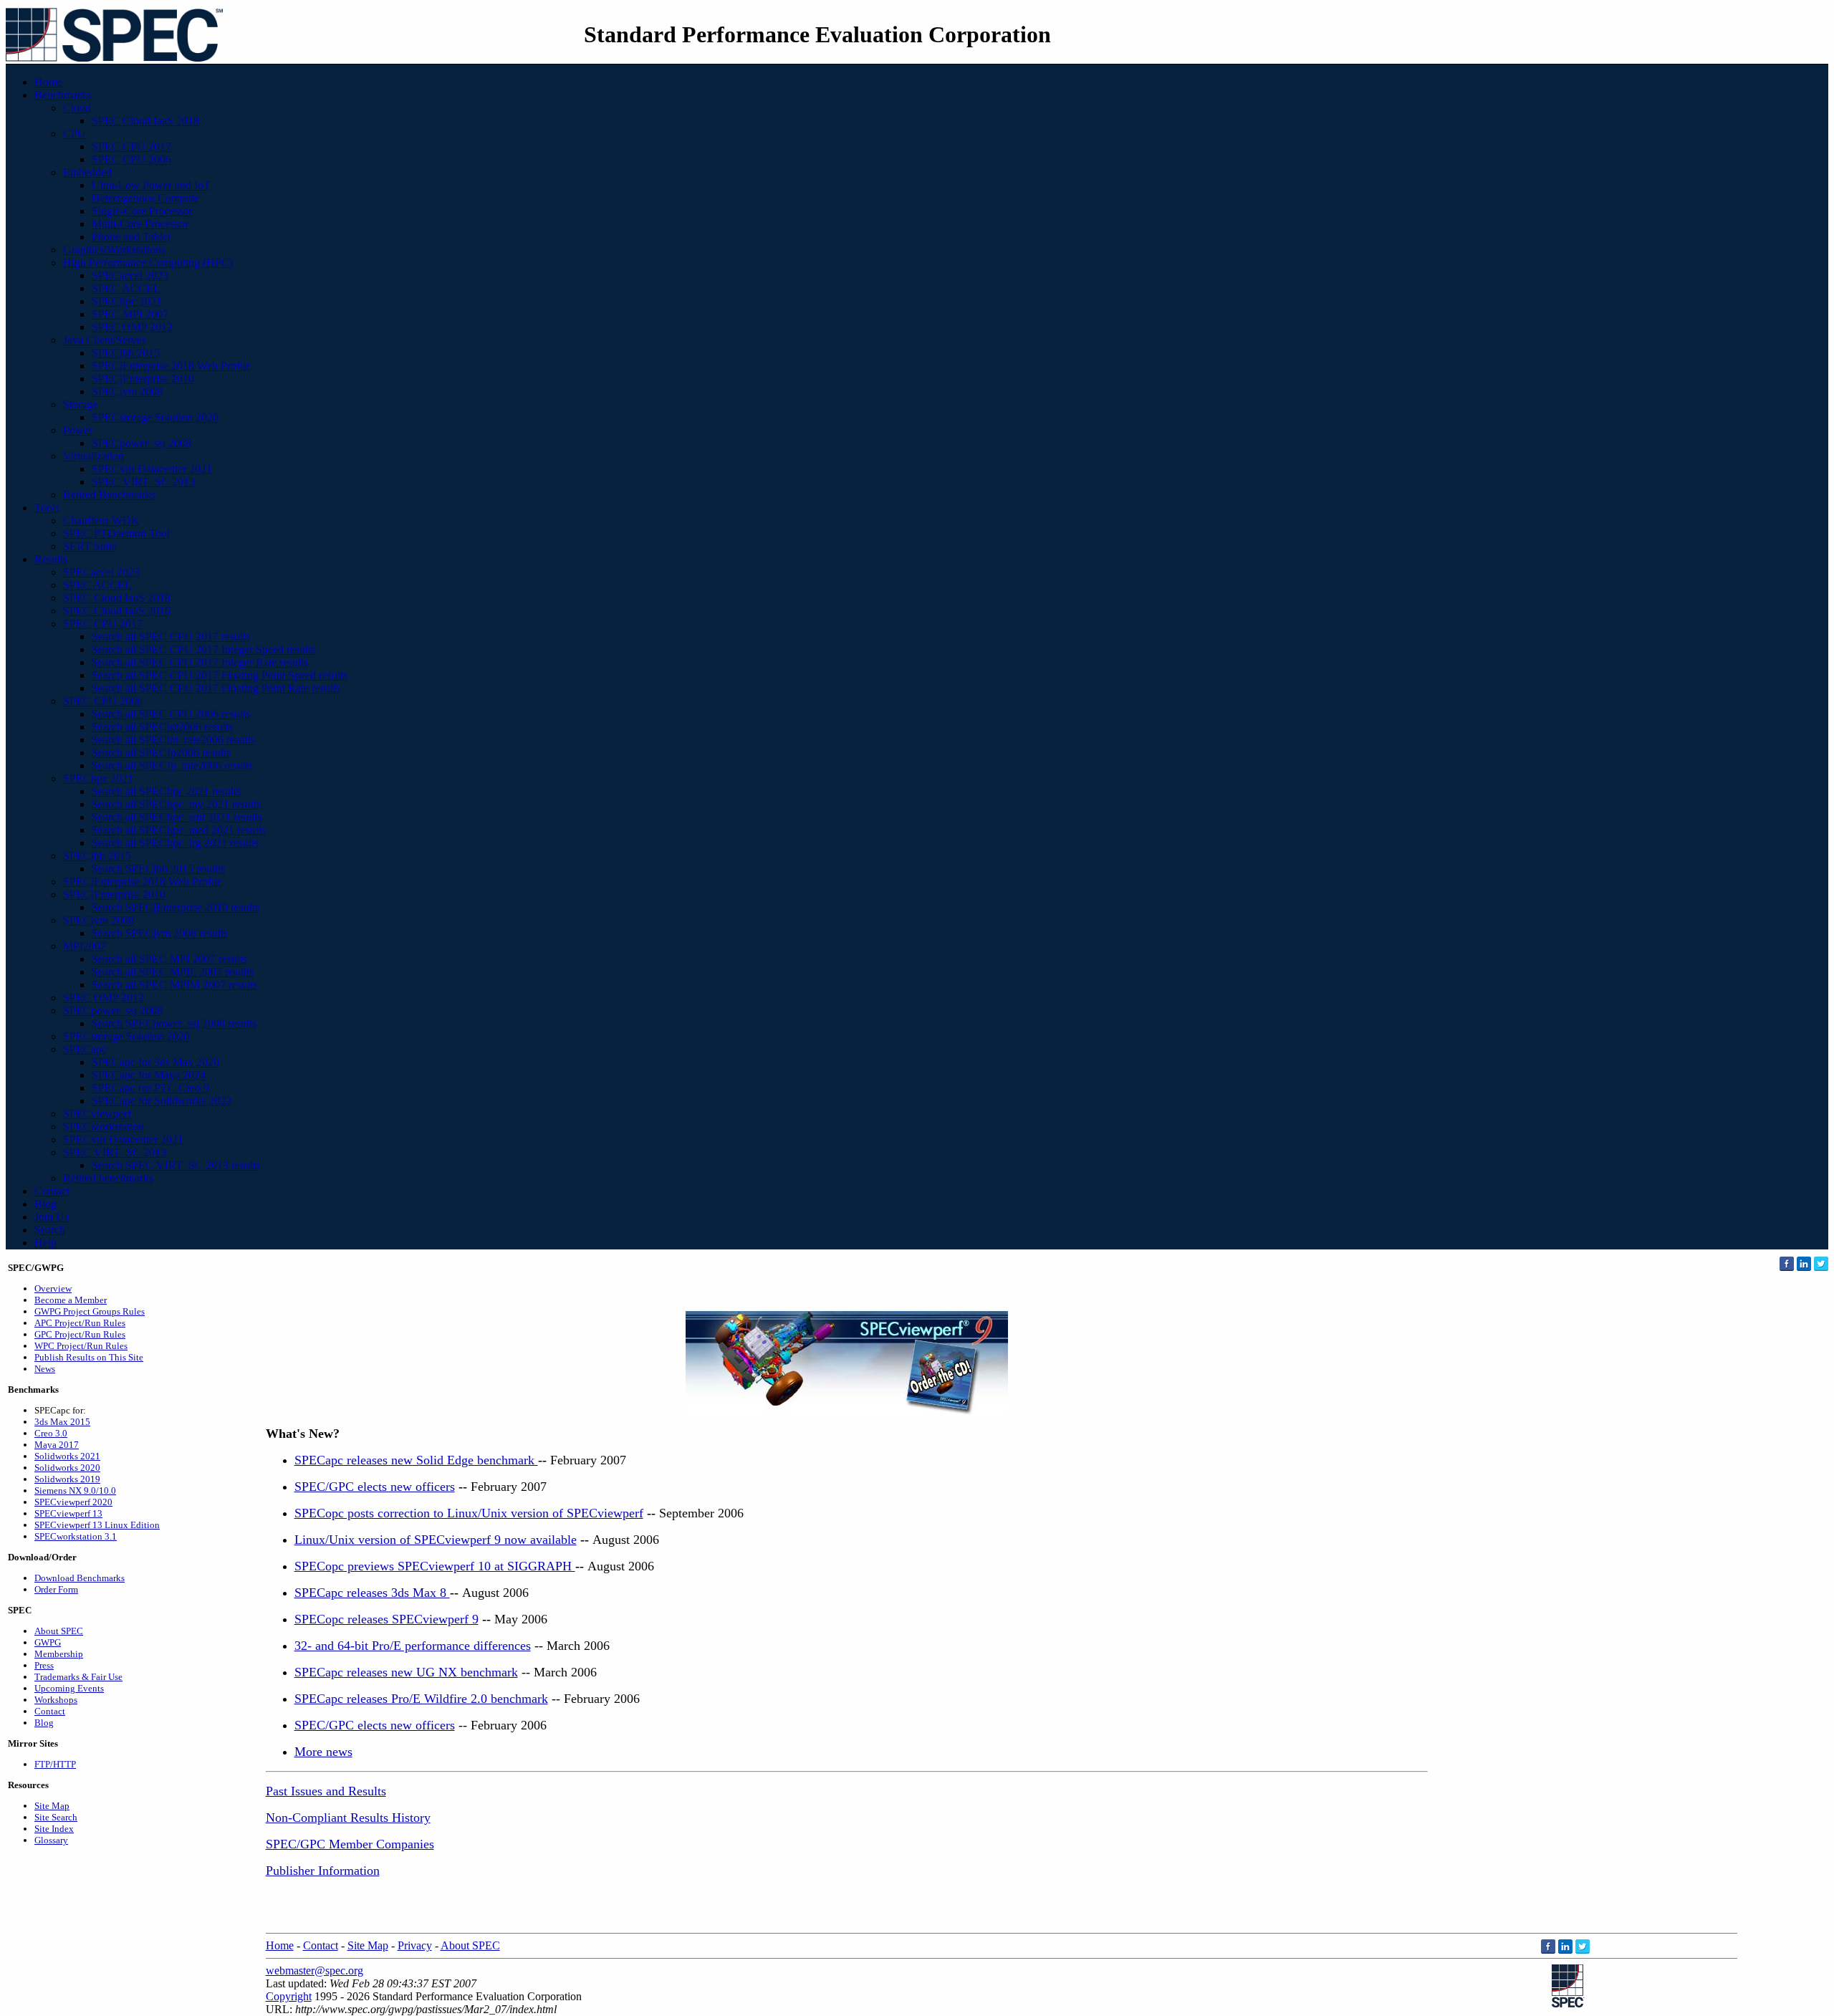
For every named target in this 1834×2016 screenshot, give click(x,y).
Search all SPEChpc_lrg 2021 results (175, 843)
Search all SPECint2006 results (162, 727)
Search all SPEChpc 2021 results (166, 791)
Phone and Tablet (131, 237)
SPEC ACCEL (126, 288)
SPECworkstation (104, 1127)
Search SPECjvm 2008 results (160, 933)
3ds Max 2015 (62, 1422)
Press (44, 1665)
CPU (75, 134)
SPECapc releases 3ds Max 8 (372, 1593)
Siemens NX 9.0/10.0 (75, 1491)
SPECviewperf (97, 1114)
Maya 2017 (57, 1445)
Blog (45, 1204)
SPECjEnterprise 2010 (143, 379)
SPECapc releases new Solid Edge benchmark (416, 1460)
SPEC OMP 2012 (132, 327)
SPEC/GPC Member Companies (350, 1844)
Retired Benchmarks (109, 495)
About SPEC (59, 1631)
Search (50, 1230)
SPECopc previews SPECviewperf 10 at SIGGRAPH (435, 1566)
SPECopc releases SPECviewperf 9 (387, 1619)
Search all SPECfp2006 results (161, 753)
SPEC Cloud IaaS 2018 (145, 121)
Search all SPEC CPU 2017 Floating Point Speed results (220, 675)
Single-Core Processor (142, 211)
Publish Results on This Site (89, 1357)
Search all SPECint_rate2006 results (173, 740)
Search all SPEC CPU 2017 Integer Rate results (200, 662)
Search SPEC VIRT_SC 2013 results (176, 1165)
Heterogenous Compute (145, 198)
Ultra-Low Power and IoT (151, 185)
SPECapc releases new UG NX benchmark (406, 1672)
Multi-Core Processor (140, 224)
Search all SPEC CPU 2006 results (171, 714)
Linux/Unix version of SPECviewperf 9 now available (436, 1540)
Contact (52, 1191)
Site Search (56, 1817)
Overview (53, 1288)
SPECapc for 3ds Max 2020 (155, 1062)
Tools (47, 508)
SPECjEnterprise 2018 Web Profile (171, 366)
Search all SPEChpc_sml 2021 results (177, 817)
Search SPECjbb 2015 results (158, 869)
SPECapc (85, 1049)
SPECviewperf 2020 (73, 1502)
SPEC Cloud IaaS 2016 (117, 611)
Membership (59, 1654)
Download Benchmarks (80, 1578)
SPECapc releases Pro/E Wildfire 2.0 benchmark (421, 1699)
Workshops (56, 1700)
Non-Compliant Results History (348, 1818)
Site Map (52, 1806)
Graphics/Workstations (114, 250)
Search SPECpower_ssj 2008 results (174, 1023)
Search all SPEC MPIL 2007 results (173, 972)
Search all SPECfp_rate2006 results (172, 765)
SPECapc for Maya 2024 (149, 1075)
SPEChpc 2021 (127, 301)
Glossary (51, 1840)
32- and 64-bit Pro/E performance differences (413, 1646)
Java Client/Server (104, 340)
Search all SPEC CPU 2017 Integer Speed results (203, 649)
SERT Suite (90, 546)
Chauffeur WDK (101, 520)
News (45, 1369)
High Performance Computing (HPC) (148, 263)
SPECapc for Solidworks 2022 (162, 1101)
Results (51, 559)
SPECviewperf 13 (68, 1513)
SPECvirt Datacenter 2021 (152, 469)
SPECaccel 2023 (130, 275)
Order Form (56, 1589)
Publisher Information (323, 1871)
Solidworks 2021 (67, 1456)
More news (323, 1752)
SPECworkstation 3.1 (76, 1536)
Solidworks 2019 (67, 1479)
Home (48, 82)
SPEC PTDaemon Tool (116, 533)
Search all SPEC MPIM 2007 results (174, 985)
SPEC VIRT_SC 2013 (143, 482)
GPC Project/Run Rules (80, 1334)
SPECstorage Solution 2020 (155, 417)
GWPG (48, 1642)
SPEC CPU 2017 (131, 147)
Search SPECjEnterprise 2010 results (176, 907)
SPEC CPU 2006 (131, 159)
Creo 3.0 (51, 1433)
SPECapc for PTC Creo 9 (150, 1088)
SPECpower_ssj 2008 (141, 443)
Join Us (52, 1217)
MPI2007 (85, 946)
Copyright (289, 1996)
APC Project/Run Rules (80, 1323)
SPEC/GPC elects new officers (375, 1487)
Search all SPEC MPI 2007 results (169, 959)
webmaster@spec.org (315, 1971)
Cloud (77, 108)
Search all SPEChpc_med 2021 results (179, 830)
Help (45, 1243)
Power (78, 430)
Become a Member (71, 1300)
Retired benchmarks (108, 1178)
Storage (80, 404)
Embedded (87, 172)
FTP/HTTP (55, 1764)
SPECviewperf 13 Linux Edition (97, 1525)
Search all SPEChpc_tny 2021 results (176, 804)
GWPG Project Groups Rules (90, 1311)
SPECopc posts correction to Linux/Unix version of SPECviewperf (469, 1513)
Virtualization (93, 456)
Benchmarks (63, 95)
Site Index (54, 1829)
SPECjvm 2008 (127, 392)
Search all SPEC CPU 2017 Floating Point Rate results (216, 688)
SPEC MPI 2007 (130, 314)
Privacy (415, 1945)
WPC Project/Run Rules (81, 1346)
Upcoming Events (69, 1688)
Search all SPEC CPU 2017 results (171, 637)
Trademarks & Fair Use (78, 1677)
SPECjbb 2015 (126, 353)
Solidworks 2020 (67, 1468)
